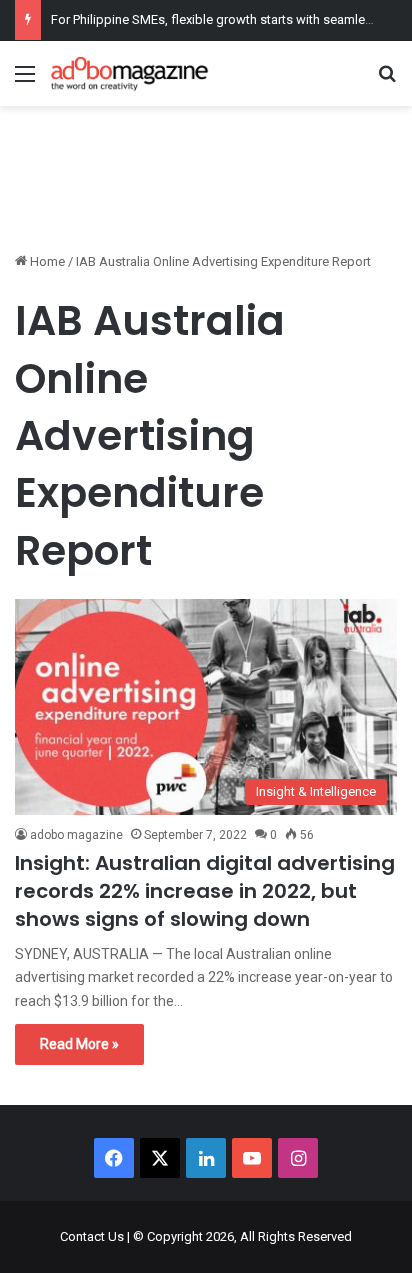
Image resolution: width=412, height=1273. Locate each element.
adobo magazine (76, 835)
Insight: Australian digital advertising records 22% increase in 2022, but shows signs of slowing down (205, 891)
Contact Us (92, 1236)
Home (46, 261)
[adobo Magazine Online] (130, 73)
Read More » (79, 1044)
